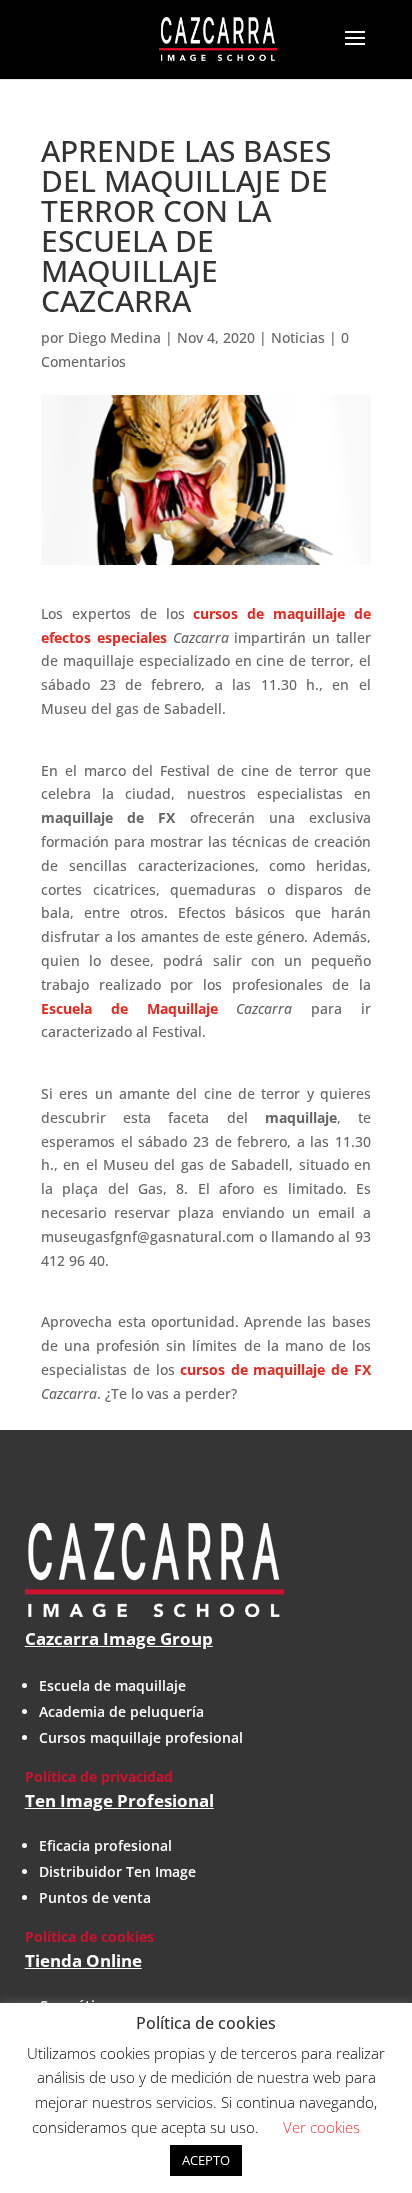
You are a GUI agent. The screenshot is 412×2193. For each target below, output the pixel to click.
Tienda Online (83, 1960)
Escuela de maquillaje (112, 1685)
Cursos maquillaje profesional (141, 1737)
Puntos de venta (95, 1897)
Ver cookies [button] (321, 2127)
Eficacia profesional (105, 1845)
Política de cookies (89, 1936)
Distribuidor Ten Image (117, 1871)
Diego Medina (114, 337)
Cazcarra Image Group (119, 1638)
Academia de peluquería (121, 1711)
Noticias (298, 337)
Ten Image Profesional (119, 1800)
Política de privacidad (99, 1776)
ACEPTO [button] (206, 2160)
